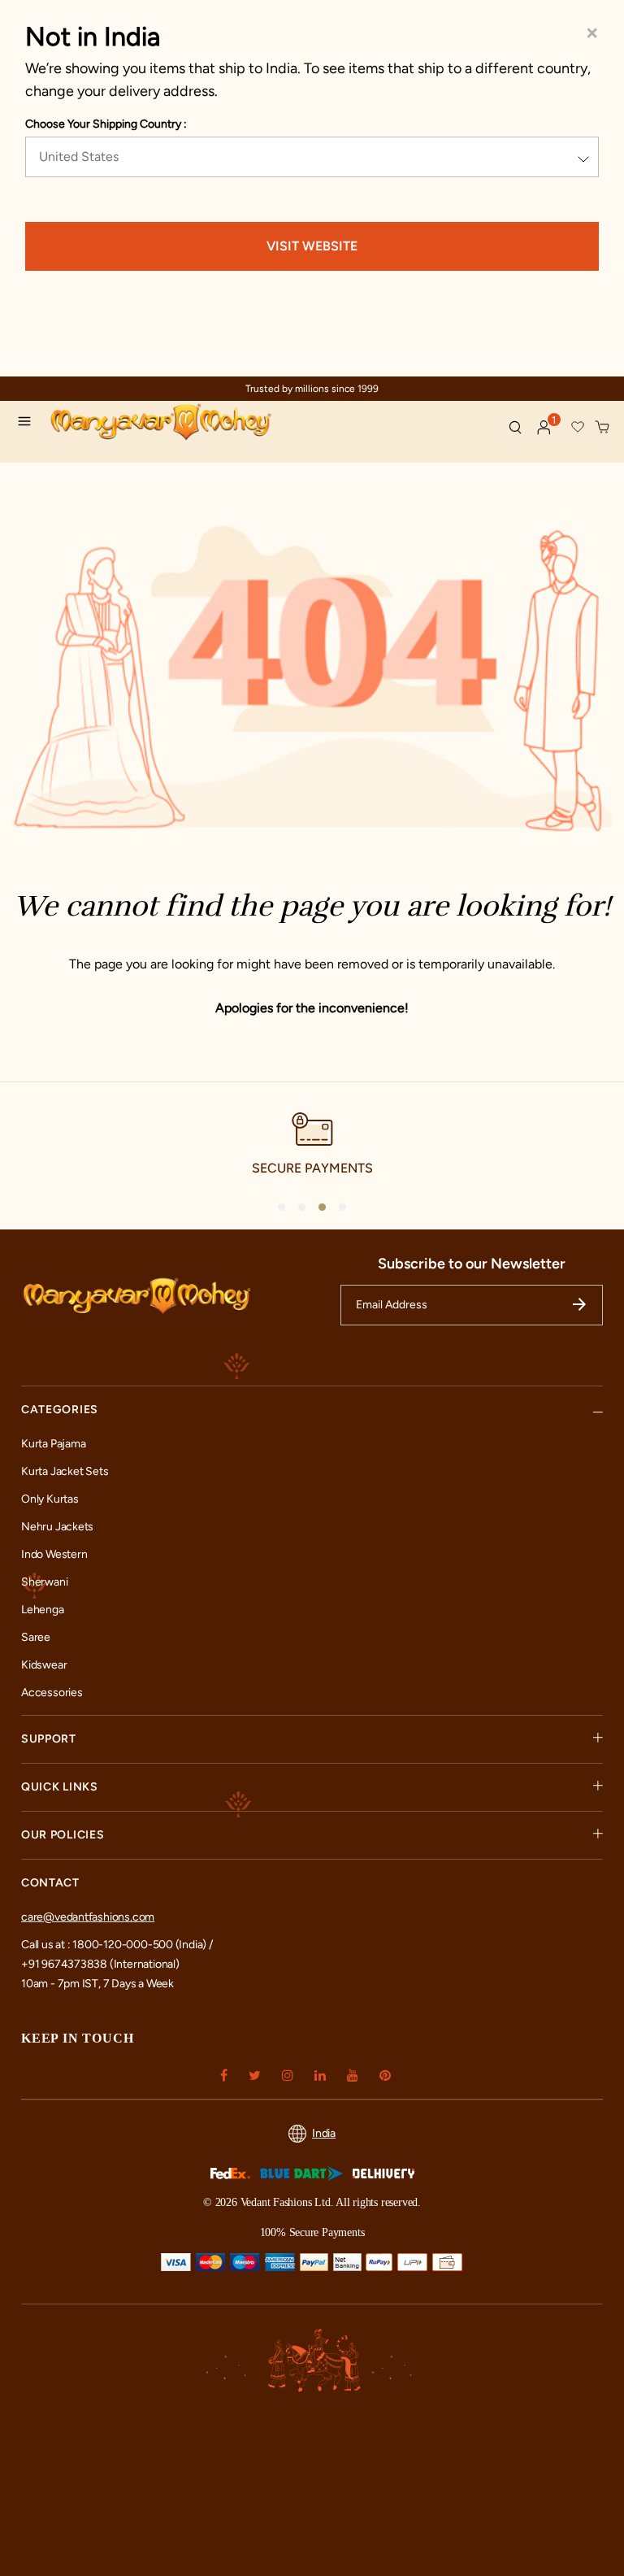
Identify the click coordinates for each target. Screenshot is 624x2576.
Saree (36, 1637)
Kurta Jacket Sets (65, 1471)
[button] (544, 428)
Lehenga (43, 1610)
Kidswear (44, 1665)
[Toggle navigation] (29, 424)
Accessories (52, 1693)
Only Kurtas (50, 1499)
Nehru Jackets (57, 1527)
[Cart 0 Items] (603, 428)
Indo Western (54, 1554)
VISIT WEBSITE (312, 246)
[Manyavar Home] (185, 424)
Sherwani (44, 1582)
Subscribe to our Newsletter (472, 1264)
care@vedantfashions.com (88, 1917)
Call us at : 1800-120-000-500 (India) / (117, 1945)
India (324, 2133)
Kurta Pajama (53, 1444)
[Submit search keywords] (515, 427)
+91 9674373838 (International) (100, 1964)
